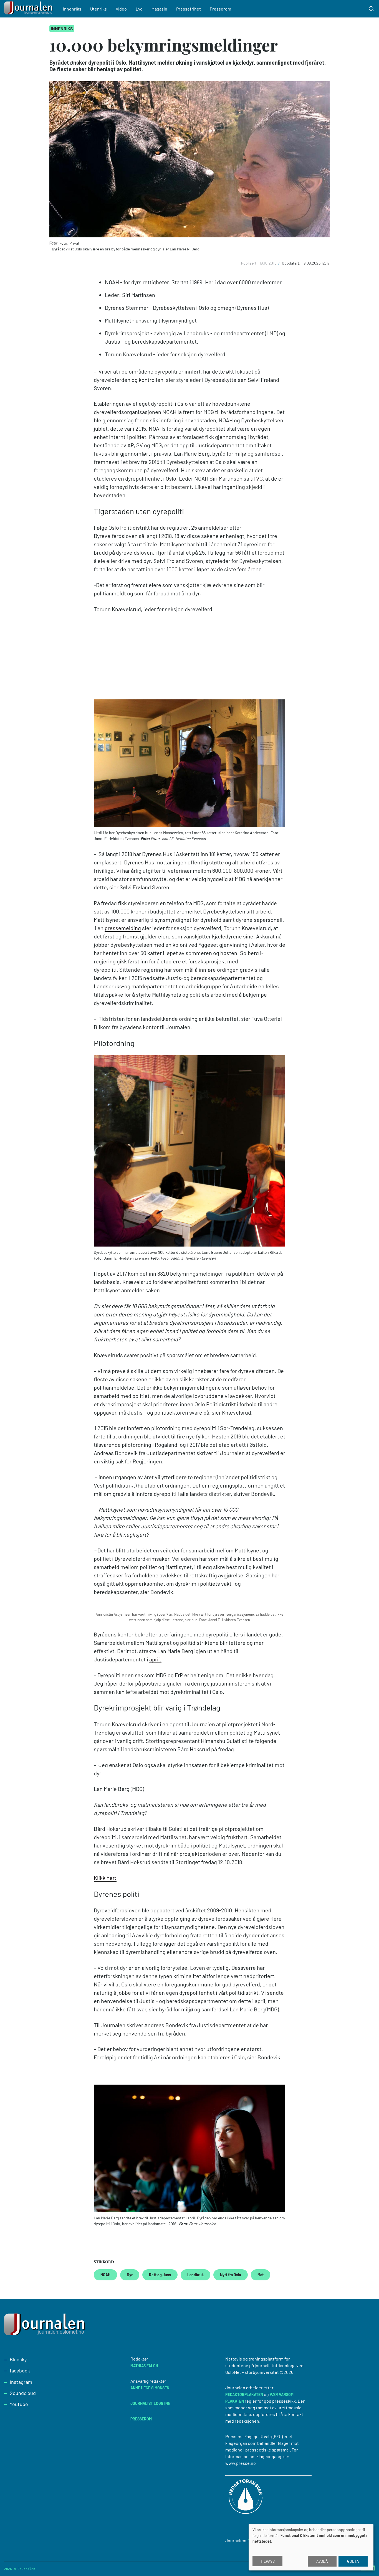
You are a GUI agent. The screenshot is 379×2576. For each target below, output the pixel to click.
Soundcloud (23, 2393)
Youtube (19, 2404)
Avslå (322, 2561)
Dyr (130, 2275)
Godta (353, 2561)
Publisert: (250, 263)
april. (155, 1659)
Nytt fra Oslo (231, 2275)
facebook (20, 2371)
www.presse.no (241, 2463)
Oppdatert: (292, 263)
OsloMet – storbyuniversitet (252, 2372)
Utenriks (98, 9)
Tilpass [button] (267, 2561)
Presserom (220, 9)
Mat (261, 2275)
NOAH (105, 2275)
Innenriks (72, 9)
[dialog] (311, 2547)
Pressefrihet (189, 9)
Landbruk (195, 2275)
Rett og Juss (160, 2275)
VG (259, 478)
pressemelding (123, 928)
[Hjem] (29, 9)
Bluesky (18, 2359)
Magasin (159, 9)
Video (121, 9)
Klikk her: (105, 1878)
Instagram (21, 2382)
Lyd (139, 9)
